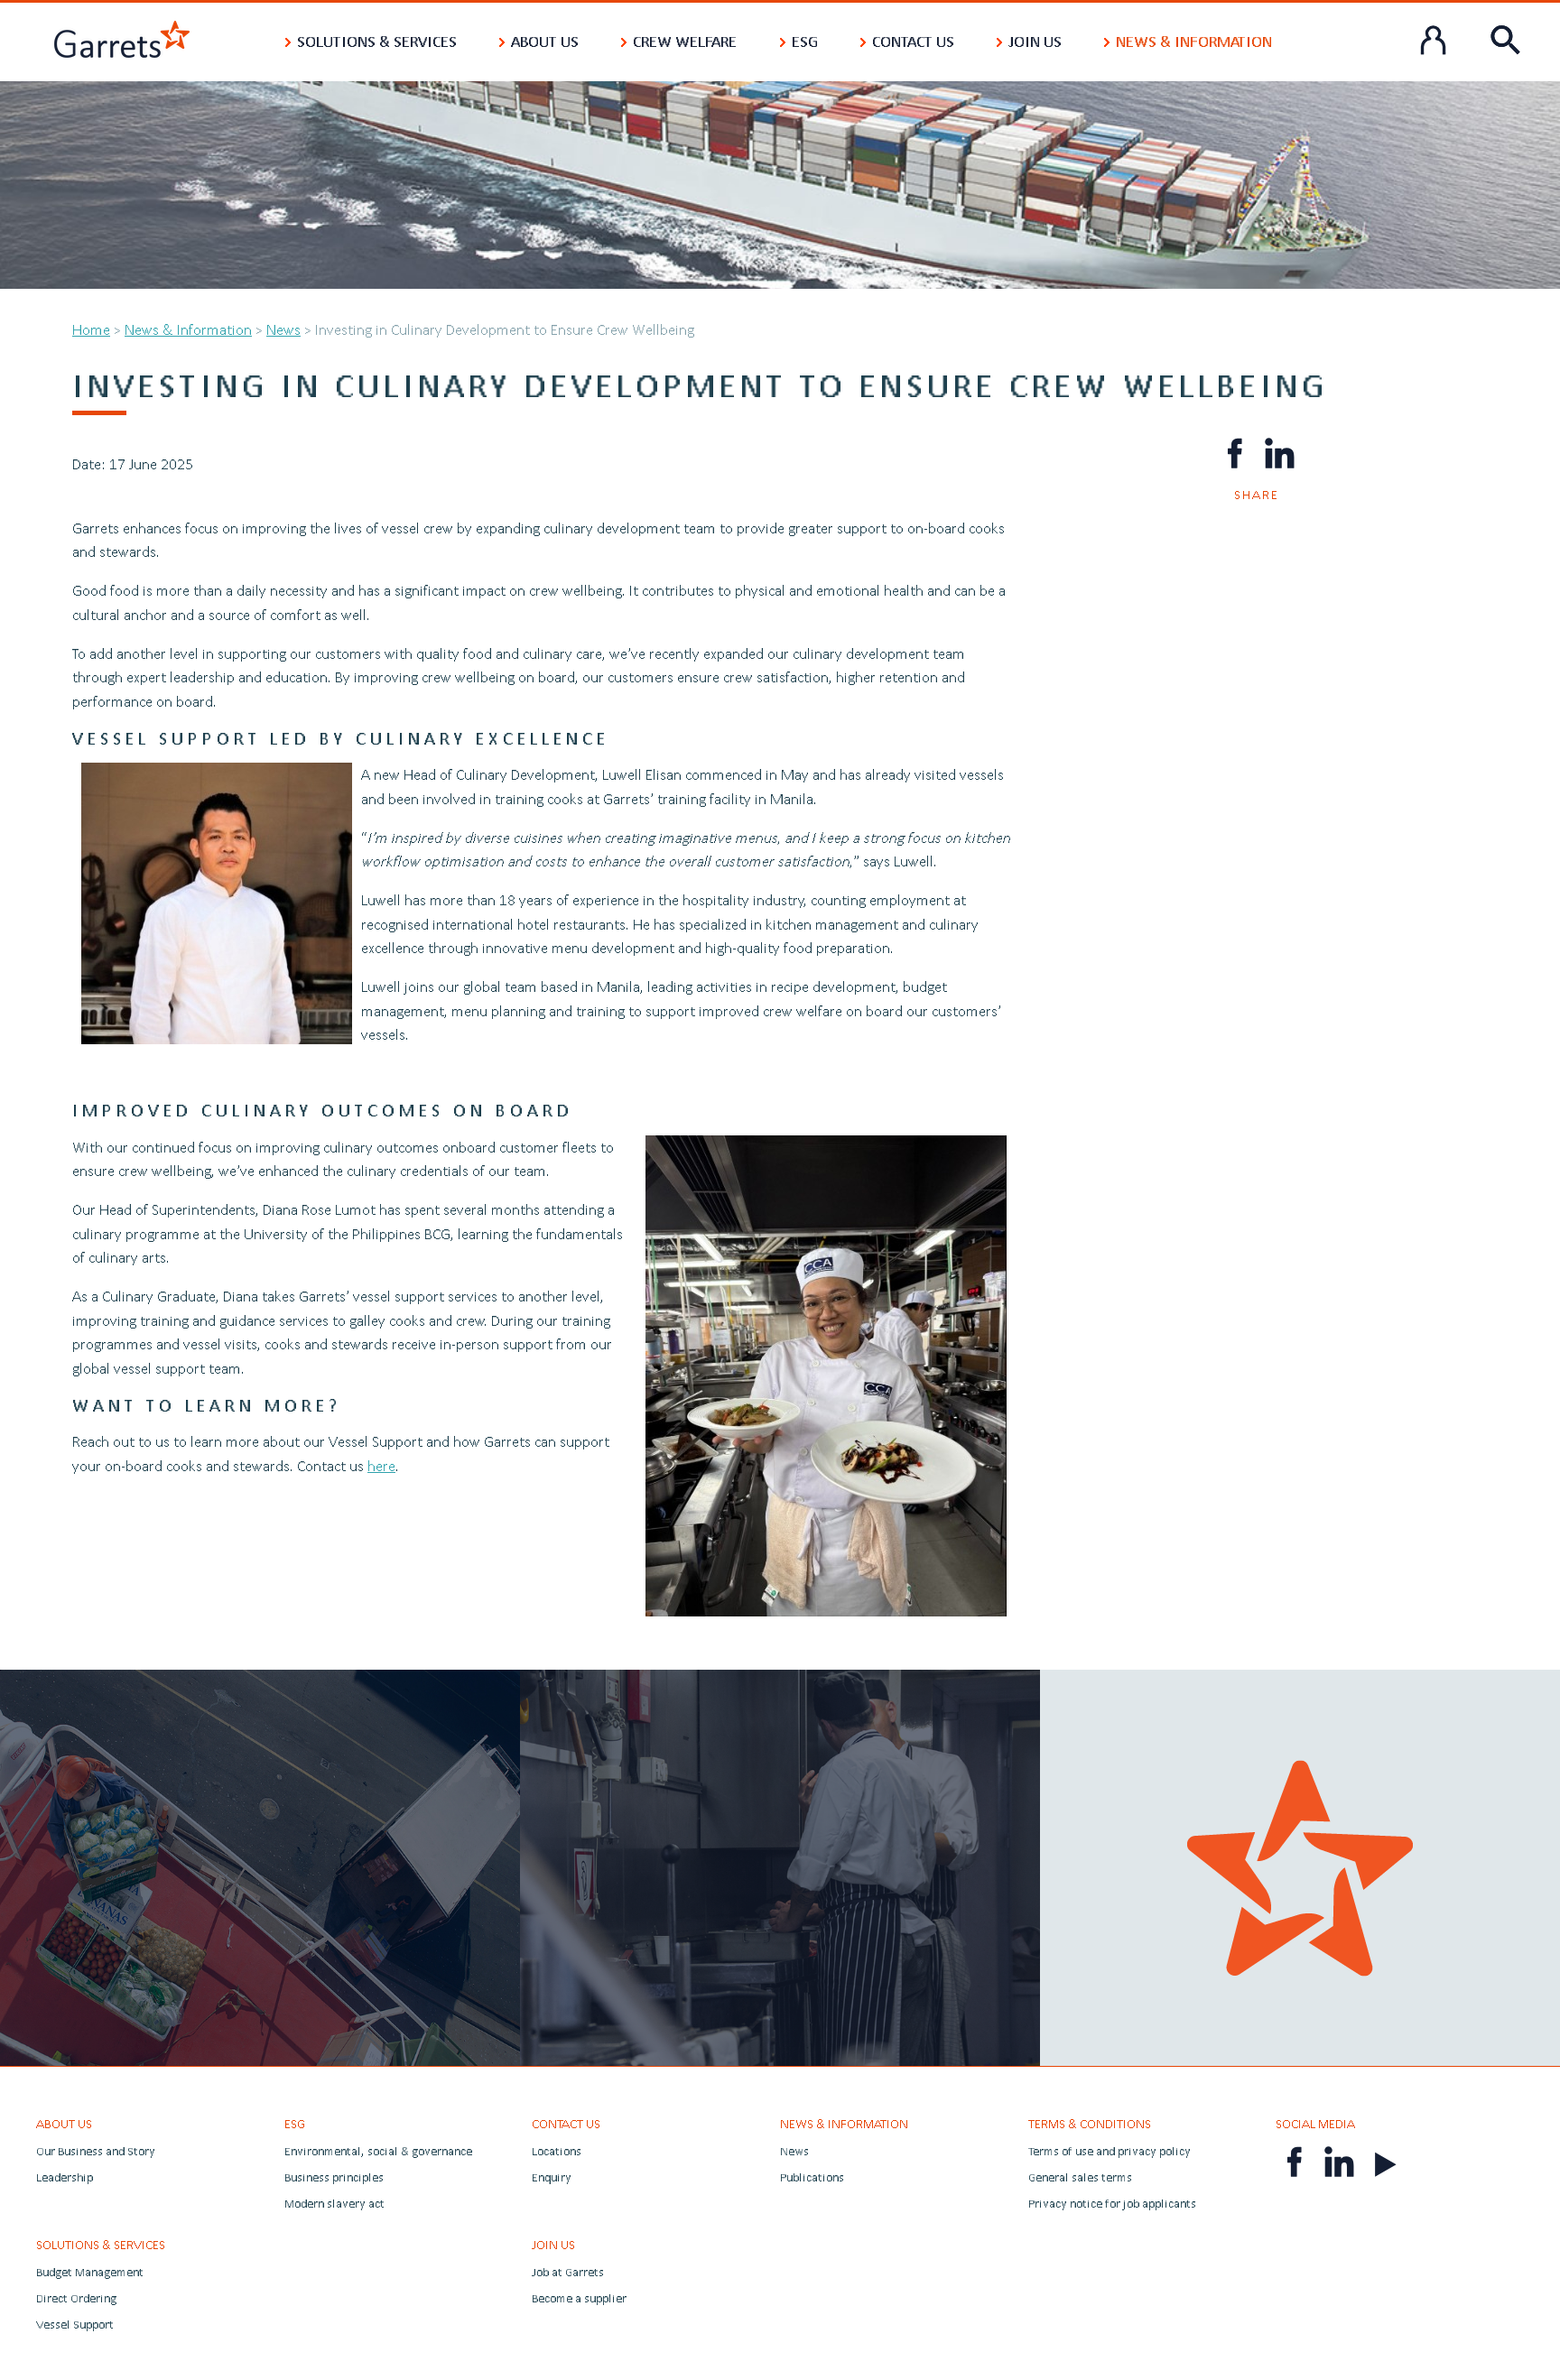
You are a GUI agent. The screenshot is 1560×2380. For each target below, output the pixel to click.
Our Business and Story (96, 2151)
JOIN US (553, 2245)
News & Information (1194, 41)
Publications (812, 2177)
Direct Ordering (76, 2298)
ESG (805, 41)
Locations (557, 2151)
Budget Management (90, 2272)
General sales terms (1080, 2177)
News (283, 329)
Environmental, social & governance (378, 2151)
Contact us (913, 41)
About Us (545, 41)
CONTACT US (566, 2124)
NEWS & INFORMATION (844, 2124)
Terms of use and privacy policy (1110, 2151)
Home (91, 329)
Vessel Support (75, 2324)
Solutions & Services (377, 41)
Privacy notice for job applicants (1112, 2204)
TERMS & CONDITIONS (1090, 2124)
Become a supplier (579, 2298)
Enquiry (552, 2177)
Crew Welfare (685, 41)
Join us (1035, 41)
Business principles (334, 2177)
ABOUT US (64, 2124)
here (381, 1465)
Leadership (65, 2177)
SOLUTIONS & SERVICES (101, 2245)
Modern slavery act (334, 2204)
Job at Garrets (568, 2272)
